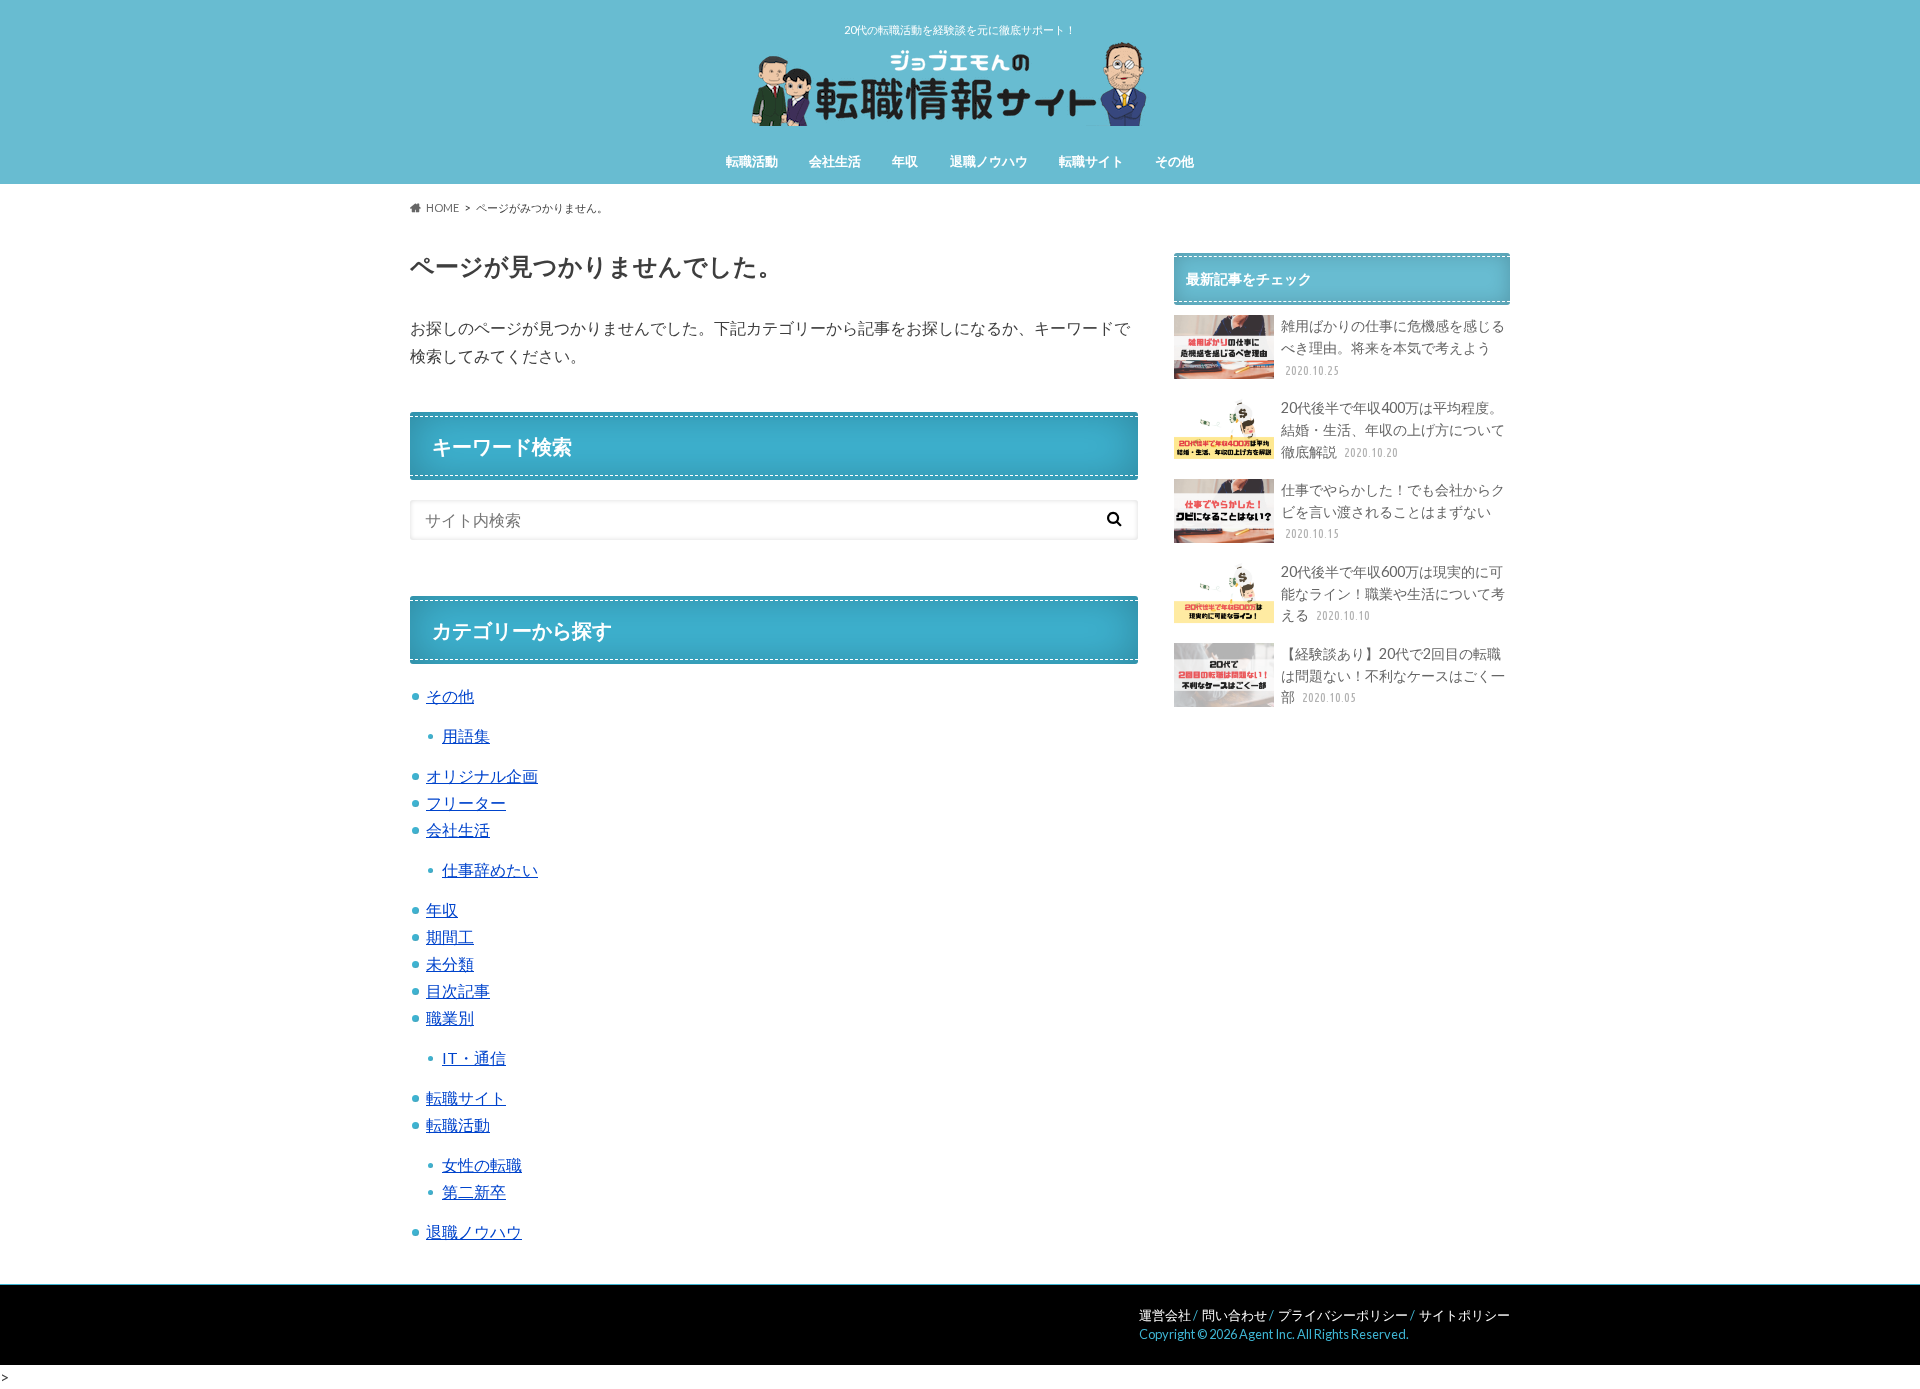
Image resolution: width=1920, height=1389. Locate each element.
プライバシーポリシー (1343, 1315)
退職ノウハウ (989, 161)
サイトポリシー (1464, 1315)
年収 (905, 161)
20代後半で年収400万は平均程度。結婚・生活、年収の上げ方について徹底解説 (1393, 429)
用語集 (466, 735)
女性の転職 (482, 1164)
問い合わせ (1234, 1315)
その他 (1174, 161)
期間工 (450, 936)
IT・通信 (474, 1057)
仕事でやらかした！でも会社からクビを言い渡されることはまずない (1393, 510)
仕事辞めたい (490, 869)
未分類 (450, 963)
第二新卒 (474, 1191)
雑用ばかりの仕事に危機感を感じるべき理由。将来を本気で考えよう (1393, 346)
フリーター (466, 802)
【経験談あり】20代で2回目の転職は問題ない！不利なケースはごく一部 (1393, 675)
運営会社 (1165, 1315)
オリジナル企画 (482, 775)
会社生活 (835, 161)
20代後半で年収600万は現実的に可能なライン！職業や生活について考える (1393, 593)
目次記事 (458, 990)
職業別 (450, 1017)
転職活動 (752, 161)
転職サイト (1091, 161)
